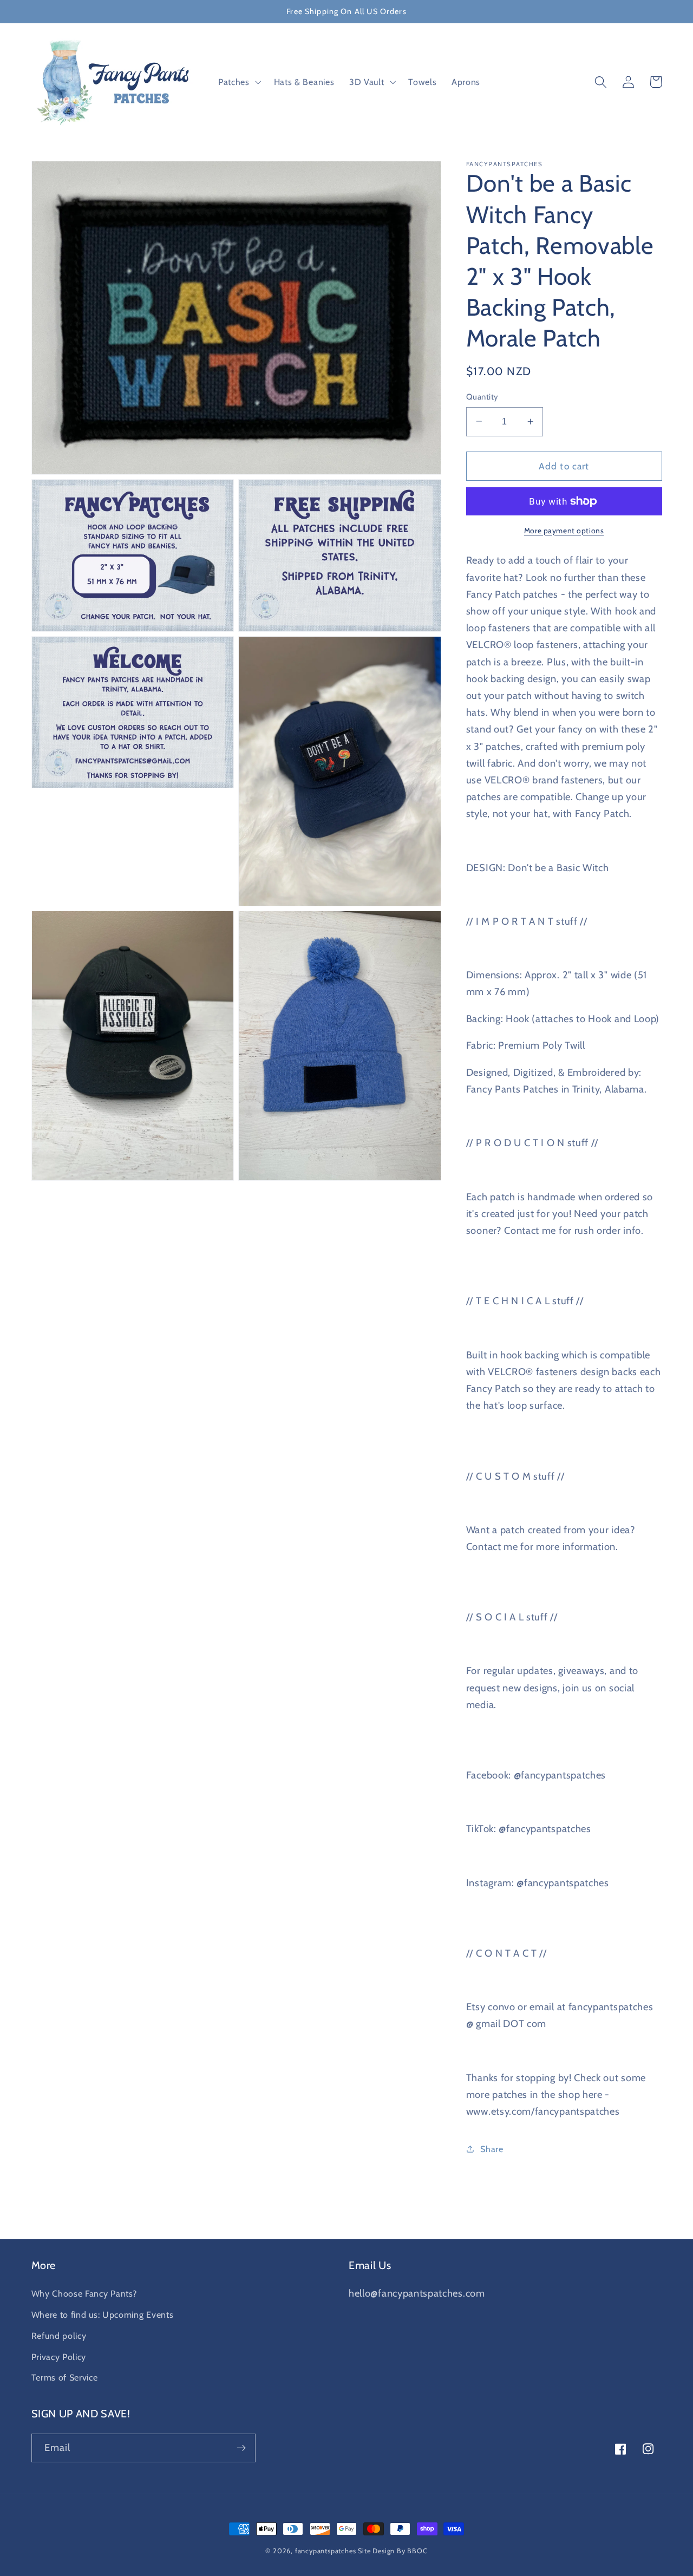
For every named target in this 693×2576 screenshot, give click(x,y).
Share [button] (492, 2148)
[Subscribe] (241, 2448)
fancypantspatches (326, 2551)
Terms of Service (65, 2377)
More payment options (564, 531)
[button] (238, 82)
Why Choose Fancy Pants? (84, 2293)
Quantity (482, 397)
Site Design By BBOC (393, 2551)
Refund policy (59, 2336)
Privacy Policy (59, 2357)
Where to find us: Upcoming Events (103, 2315)
